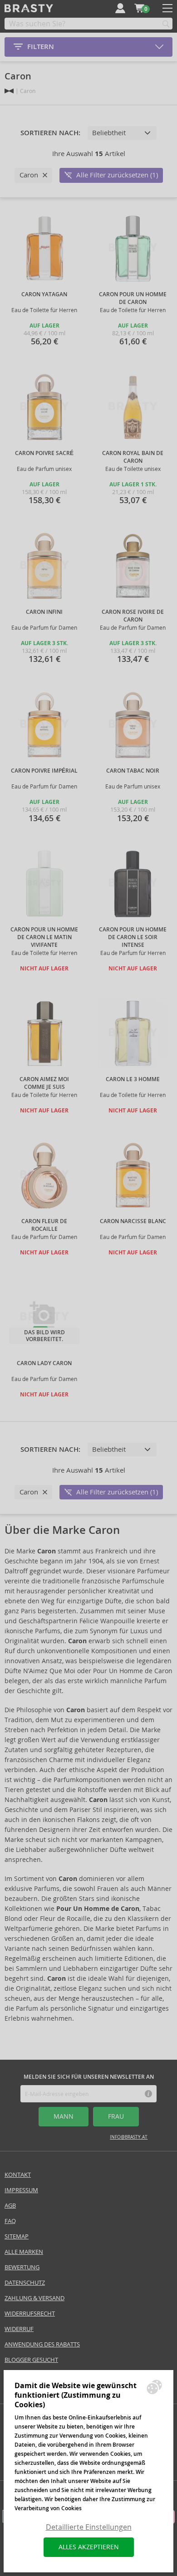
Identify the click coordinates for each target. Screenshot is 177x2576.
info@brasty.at (129, 2137)
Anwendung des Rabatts (42, 2344)
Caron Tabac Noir (133, 771)
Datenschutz (25, 2283)
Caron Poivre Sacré (44, 453)
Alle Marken (24, 2252)
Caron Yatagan (44, 294)
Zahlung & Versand (34, 2298)
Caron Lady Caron (44, 1363)
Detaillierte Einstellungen (89, 2527)
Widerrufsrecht (30, 2314)
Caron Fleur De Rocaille (44, 1225)
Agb (10, 2206)
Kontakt (18, 2175)
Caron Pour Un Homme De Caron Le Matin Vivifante (44, 937)
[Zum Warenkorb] (139, 8)
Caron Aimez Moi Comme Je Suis (44, 1083)
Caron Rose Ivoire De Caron (133, 616)
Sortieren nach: (50, 133)
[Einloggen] (120, 8)
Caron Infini (44, 612)
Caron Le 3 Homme (133, 1079)
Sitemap (17, 2236)
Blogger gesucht (31, 2360)
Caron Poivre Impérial (44, 771)
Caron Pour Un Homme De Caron (133, 298)
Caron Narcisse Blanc (133, 1221)
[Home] (9, 91)
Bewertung (22, 2267)
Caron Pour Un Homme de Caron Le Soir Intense (133, 937)
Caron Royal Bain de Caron (133, 457)
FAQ (10, 2221)
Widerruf (19, 2329)
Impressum (21, 2190)
